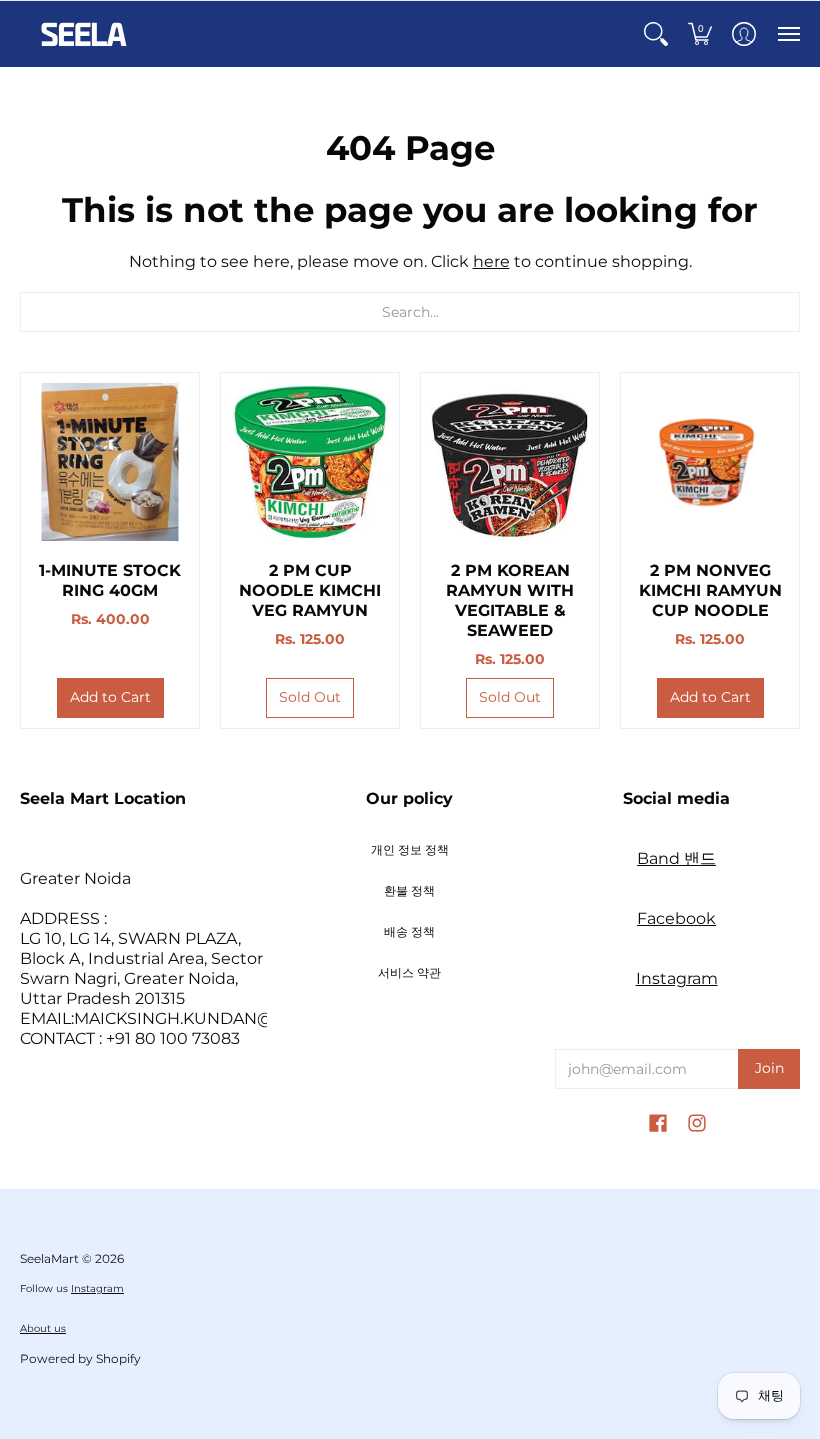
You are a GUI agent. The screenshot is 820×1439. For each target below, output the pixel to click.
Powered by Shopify (80, 1358)
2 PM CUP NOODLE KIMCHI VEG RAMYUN (310, 590)
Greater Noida (75, 878)
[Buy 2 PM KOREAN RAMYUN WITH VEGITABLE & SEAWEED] (510, 462)
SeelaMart (49, 1258)
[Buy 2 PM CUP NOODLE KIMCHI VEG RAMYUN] (310, 462)
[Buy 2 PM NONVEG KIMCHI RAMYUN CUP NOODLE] (710, 462)
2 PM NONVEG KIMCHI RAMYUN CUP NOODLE (710, 590)
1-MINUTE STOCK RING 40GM (110, 580)
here (491, 261)
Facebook (676, 918)
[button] (656, 34)
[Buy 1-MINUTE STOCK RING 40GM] (110, 462)
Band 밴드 (676, 858)
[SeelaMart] (85, 34)
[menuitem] (656, 34)
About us (43, 1328)
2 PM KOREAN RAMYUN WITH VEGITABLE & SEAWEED (510, 600)
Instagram (677, 978)
